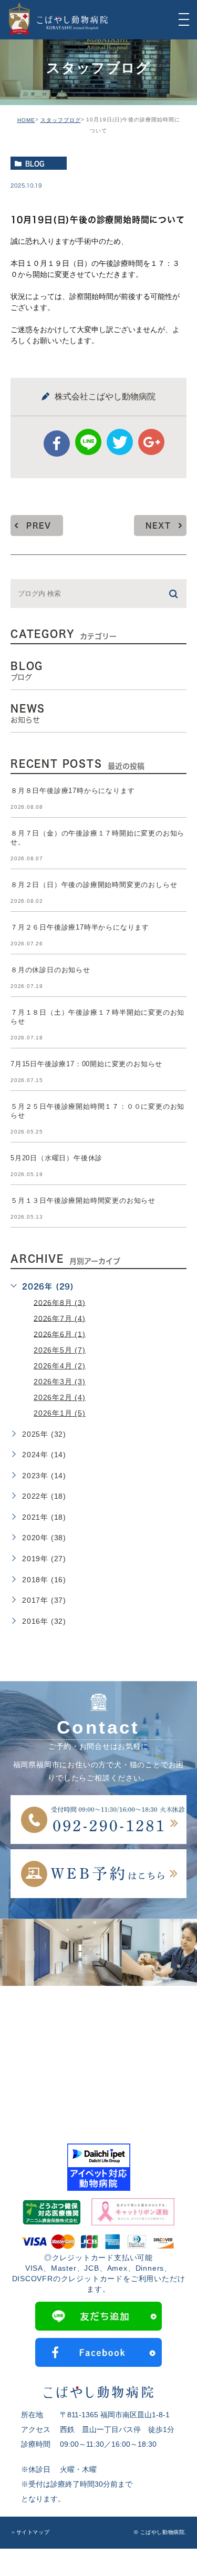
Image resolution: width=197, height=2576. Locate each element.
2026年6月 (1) (60, 1334)
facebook (57, 444)
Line (88, 442)
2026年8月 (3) (60, 1302)
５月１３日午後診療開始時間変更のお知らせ (83, 1201)
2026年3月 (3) (60, 1382)
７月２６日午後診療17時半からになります (80, 927)
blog (35, 163)
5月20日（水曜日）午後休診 (56, 1158)
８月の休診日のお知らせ (50, 970)
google (151, 442)
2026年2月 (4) (60, 1397)
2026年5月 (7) (60, 1350)
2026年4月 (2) (60, 1366)
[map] (98, 2052)
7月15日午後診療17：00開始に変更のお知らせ (86, 1064)
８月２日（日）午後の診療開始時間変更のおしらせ (94, 885)
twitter (120, 442)
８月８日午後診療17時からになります (72, 791)
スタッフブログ (61, 120)
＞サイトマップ (30, 2533)
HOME (26, 120)
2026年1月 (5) (60, 1413)
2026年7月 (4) (60, 1318)
